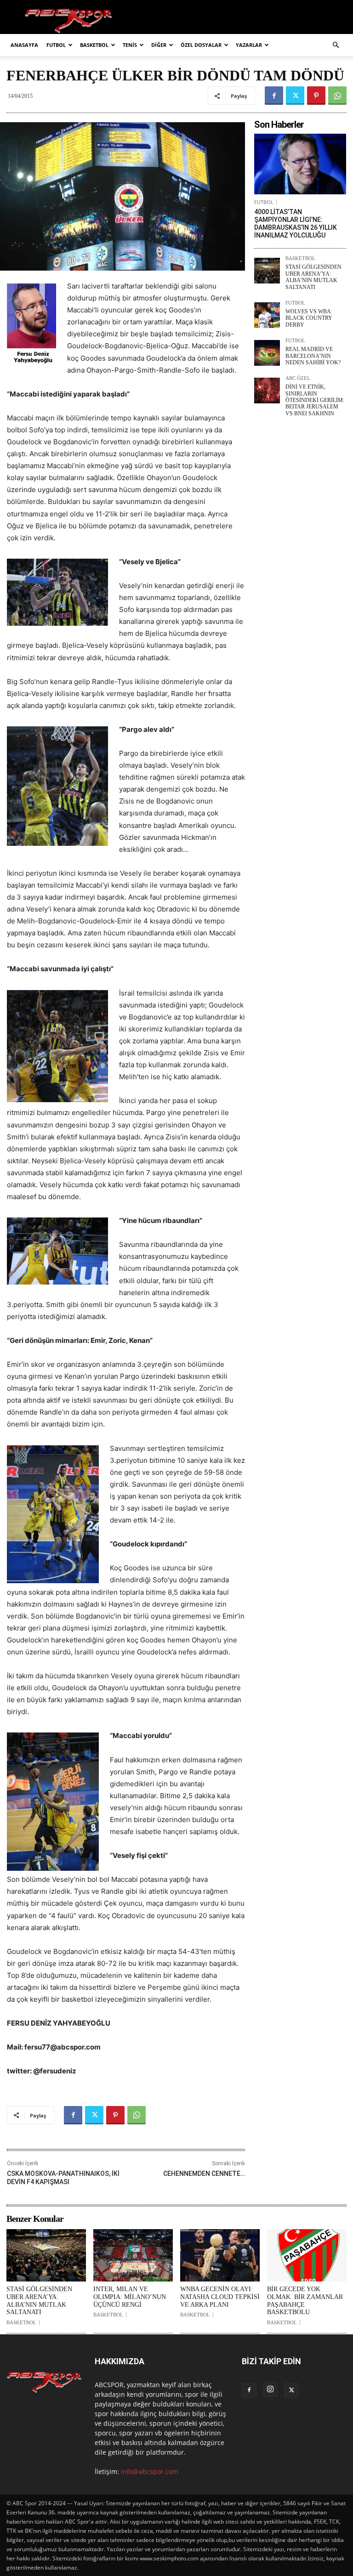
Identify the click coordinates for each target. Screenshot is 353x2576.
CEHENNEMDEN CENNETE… (204, 2174)
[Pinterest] (316, 96)
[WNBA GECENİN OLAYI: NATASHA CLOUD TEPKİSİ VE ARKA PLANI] (220, 2255)
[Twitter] (295, 96)
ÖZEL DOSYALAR (201, 45)
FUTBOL (56, 45)
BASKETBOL (94, 45)
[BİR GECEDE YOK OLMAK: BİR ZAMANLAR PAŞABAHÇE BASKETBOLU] (307, 2255)
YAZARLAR (249, 45)
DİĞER (159, 45)
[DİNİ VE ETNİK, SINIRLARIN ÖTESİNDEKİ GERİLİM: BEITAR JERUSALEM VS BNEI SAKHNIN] (267, 391)
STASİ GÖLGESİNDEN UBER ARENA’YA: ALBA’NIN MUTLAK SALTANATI (313, 277)
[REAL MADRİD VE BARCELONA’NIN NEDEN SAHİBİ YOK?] (267, 353)
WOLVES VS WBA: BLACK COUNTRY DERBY (309, 318)
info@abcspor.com (150, 2471)
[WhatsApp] (337, 96)
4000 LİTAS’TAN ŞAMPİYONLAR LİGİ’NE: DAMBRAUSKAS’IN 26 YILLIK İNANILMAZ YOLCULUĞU (296, 223)
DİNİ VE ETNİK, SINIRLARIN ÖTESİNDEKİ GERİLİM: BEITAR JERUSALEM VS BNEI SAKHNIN (315, 400)
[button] (336, 45)
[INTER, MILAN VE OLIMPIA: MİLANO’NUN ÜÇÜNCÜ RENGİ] (133, 2255)
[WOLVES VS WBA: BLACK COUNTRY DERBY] (267, 315)
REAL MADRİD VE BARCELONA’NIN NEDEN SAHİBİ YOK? (313, 356)
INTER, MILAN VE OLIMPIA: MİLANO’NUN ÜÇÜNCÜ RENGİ (130, 2297)
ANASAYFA (24, 45)
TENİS (130, 45)
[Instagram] (270, 2389)
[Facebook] (274, 96)
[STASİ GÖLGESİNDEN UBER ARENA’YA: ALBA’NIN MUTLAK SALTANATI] (267, 271)
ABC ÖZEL (298, 378)
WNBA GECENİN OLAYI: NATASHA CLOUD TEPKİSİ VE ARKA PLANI (220, 2297)
